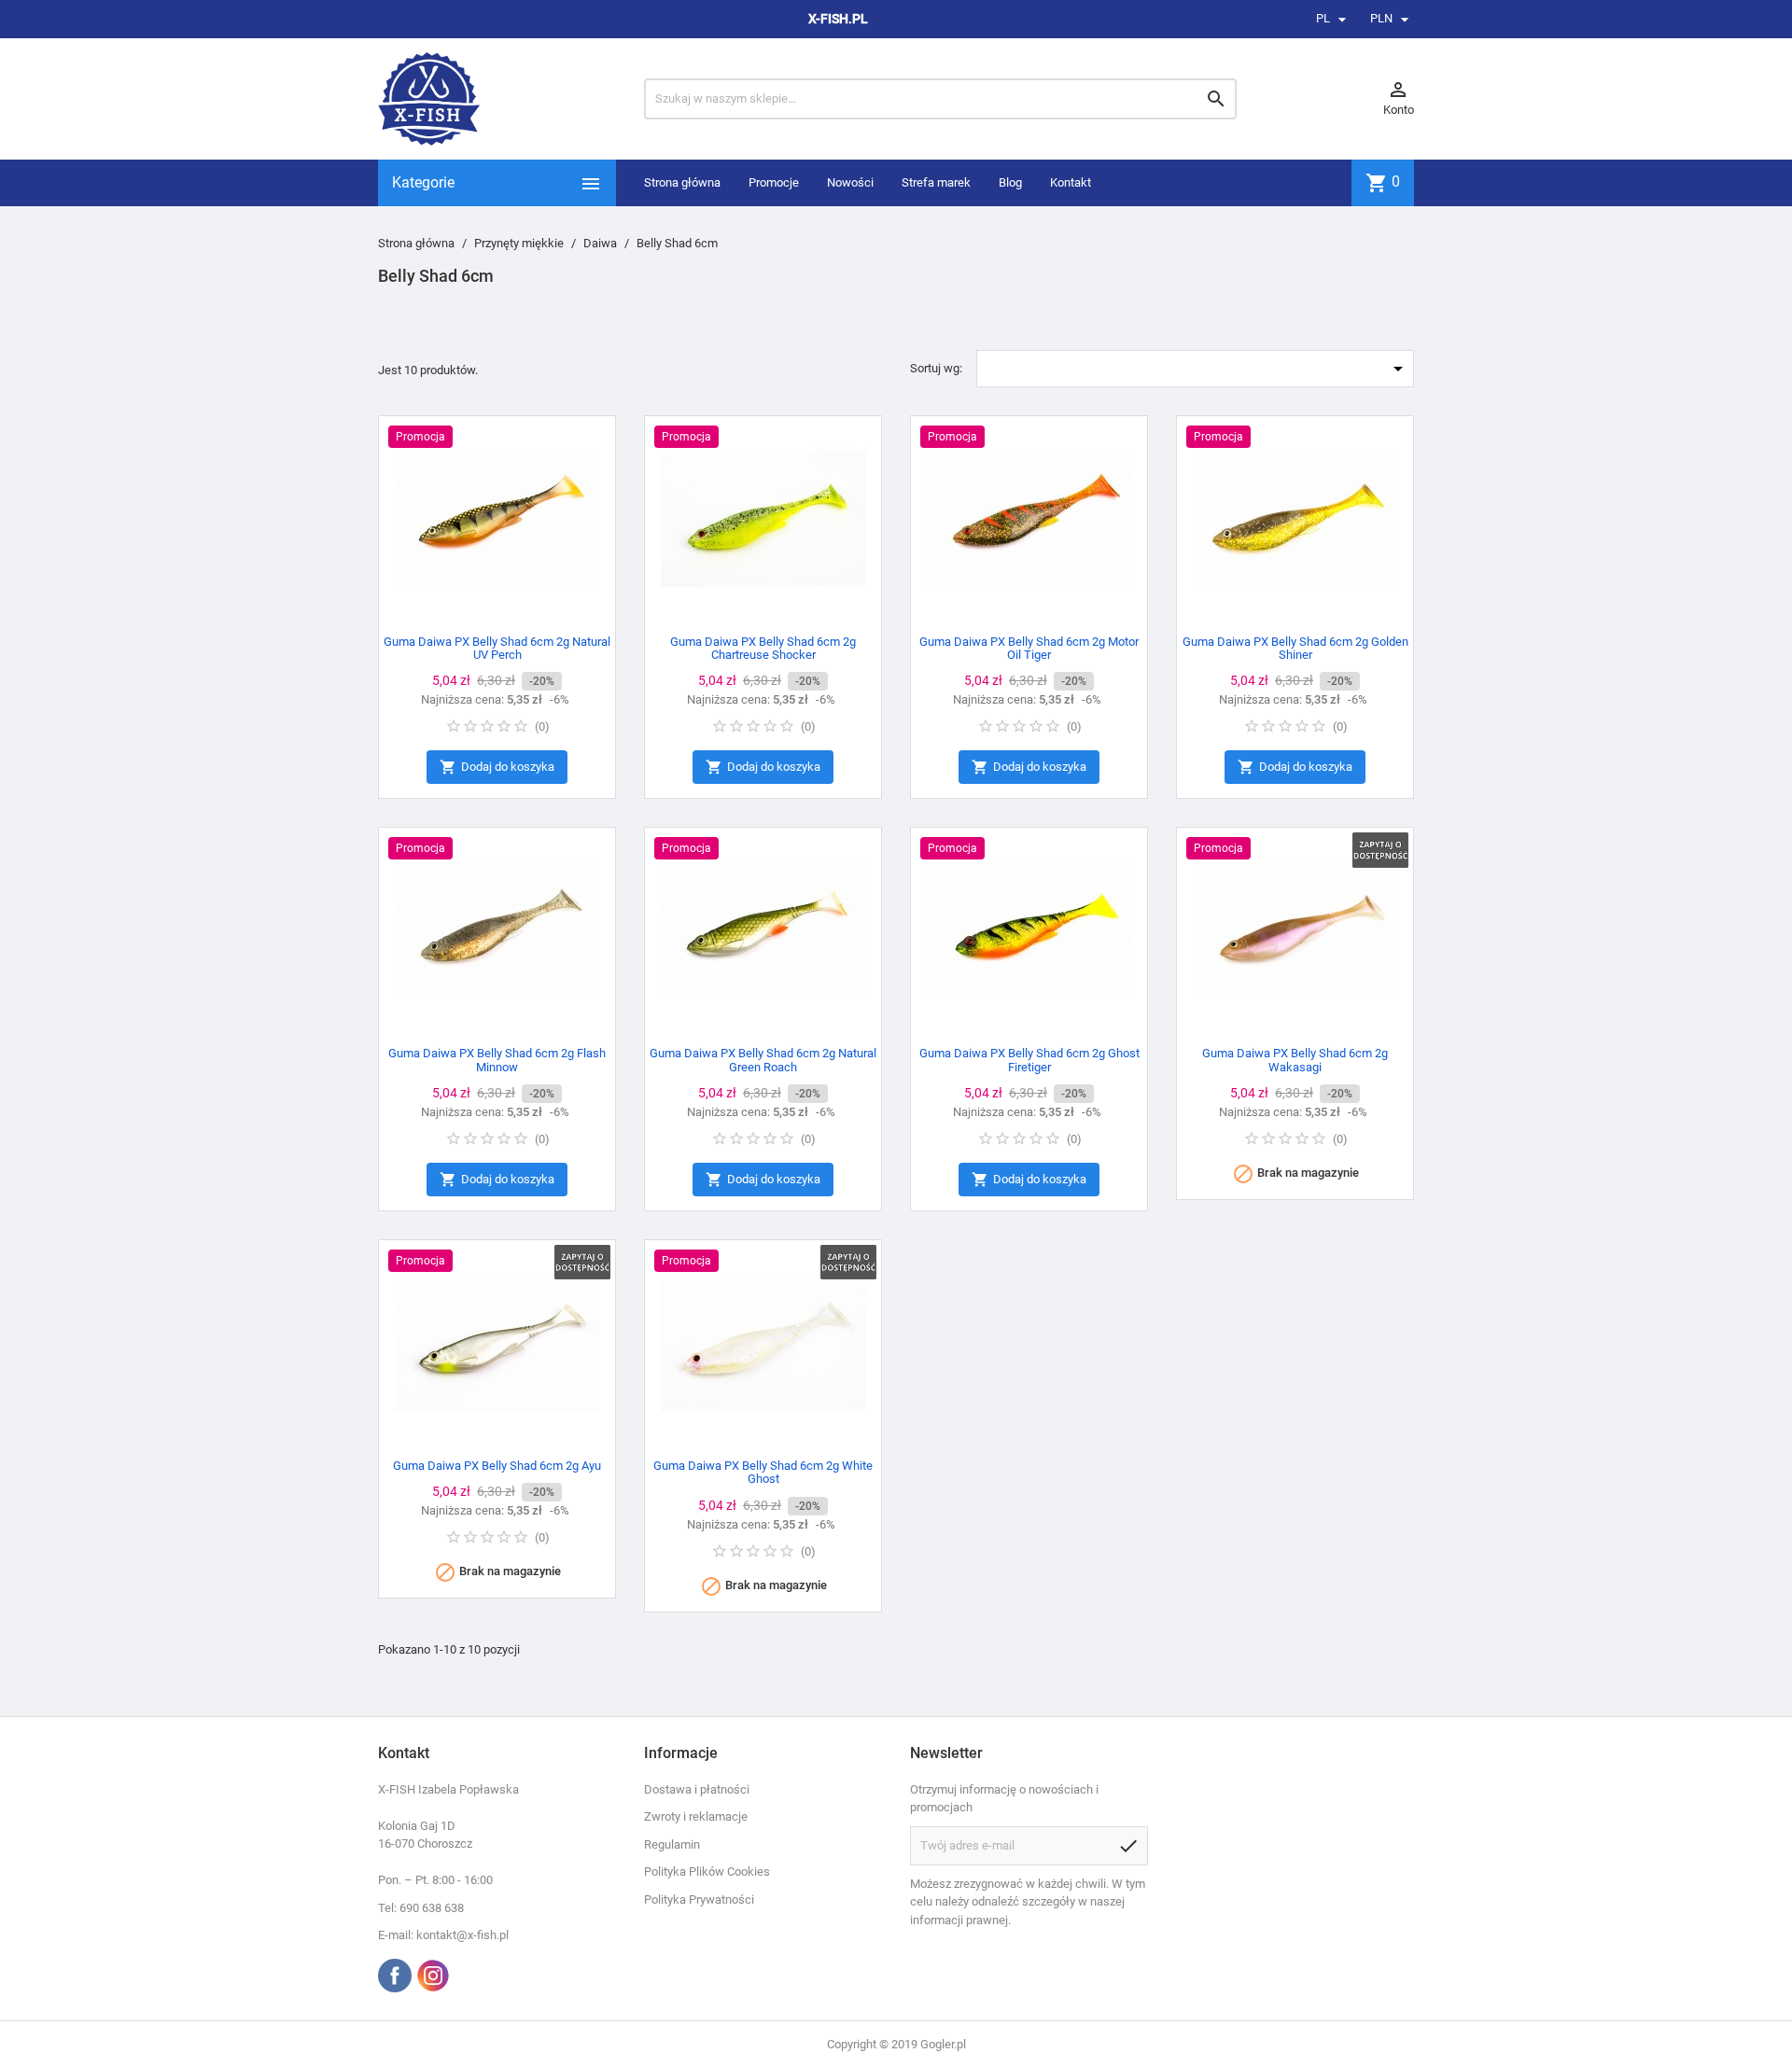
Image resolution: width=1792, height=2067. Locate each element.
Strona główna (682, 182)
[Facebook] (395, 1976)
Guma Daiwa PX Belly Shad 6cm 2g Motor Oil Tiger (1029, 648)
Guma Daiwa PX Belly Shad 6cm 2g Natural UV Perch (497, 648)
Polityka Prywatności (699, 1899)
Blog (1010, 182)
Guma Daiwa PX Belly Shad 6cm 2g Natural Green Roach (763, 1060)
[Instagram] (433, 1976)
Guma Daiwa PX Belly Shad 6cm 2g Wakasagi (1295, 1060)
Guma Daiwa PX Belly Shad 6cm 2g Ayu (497, 1466)
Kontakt (1071, 182)
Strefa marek (936, 182)
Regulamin (672, 1844)
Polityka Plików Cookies (707, 1871)
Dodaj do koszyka (497, 767)
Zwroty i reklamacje (696, 1816)
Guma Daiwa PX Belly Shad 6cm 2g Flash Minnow (497, 1060)
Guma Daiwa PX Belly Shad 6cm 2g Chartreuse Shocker (763, 648)
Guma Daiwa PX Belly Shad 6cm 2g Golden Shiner (1295, 648)
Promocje (774, 182)
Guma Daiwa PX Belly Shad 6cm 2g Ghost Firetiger (1029, 1060)
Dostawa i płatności (697, 1789)
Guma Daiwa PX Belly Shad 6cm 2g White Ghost (763, 1472)
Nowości (850, 182)
